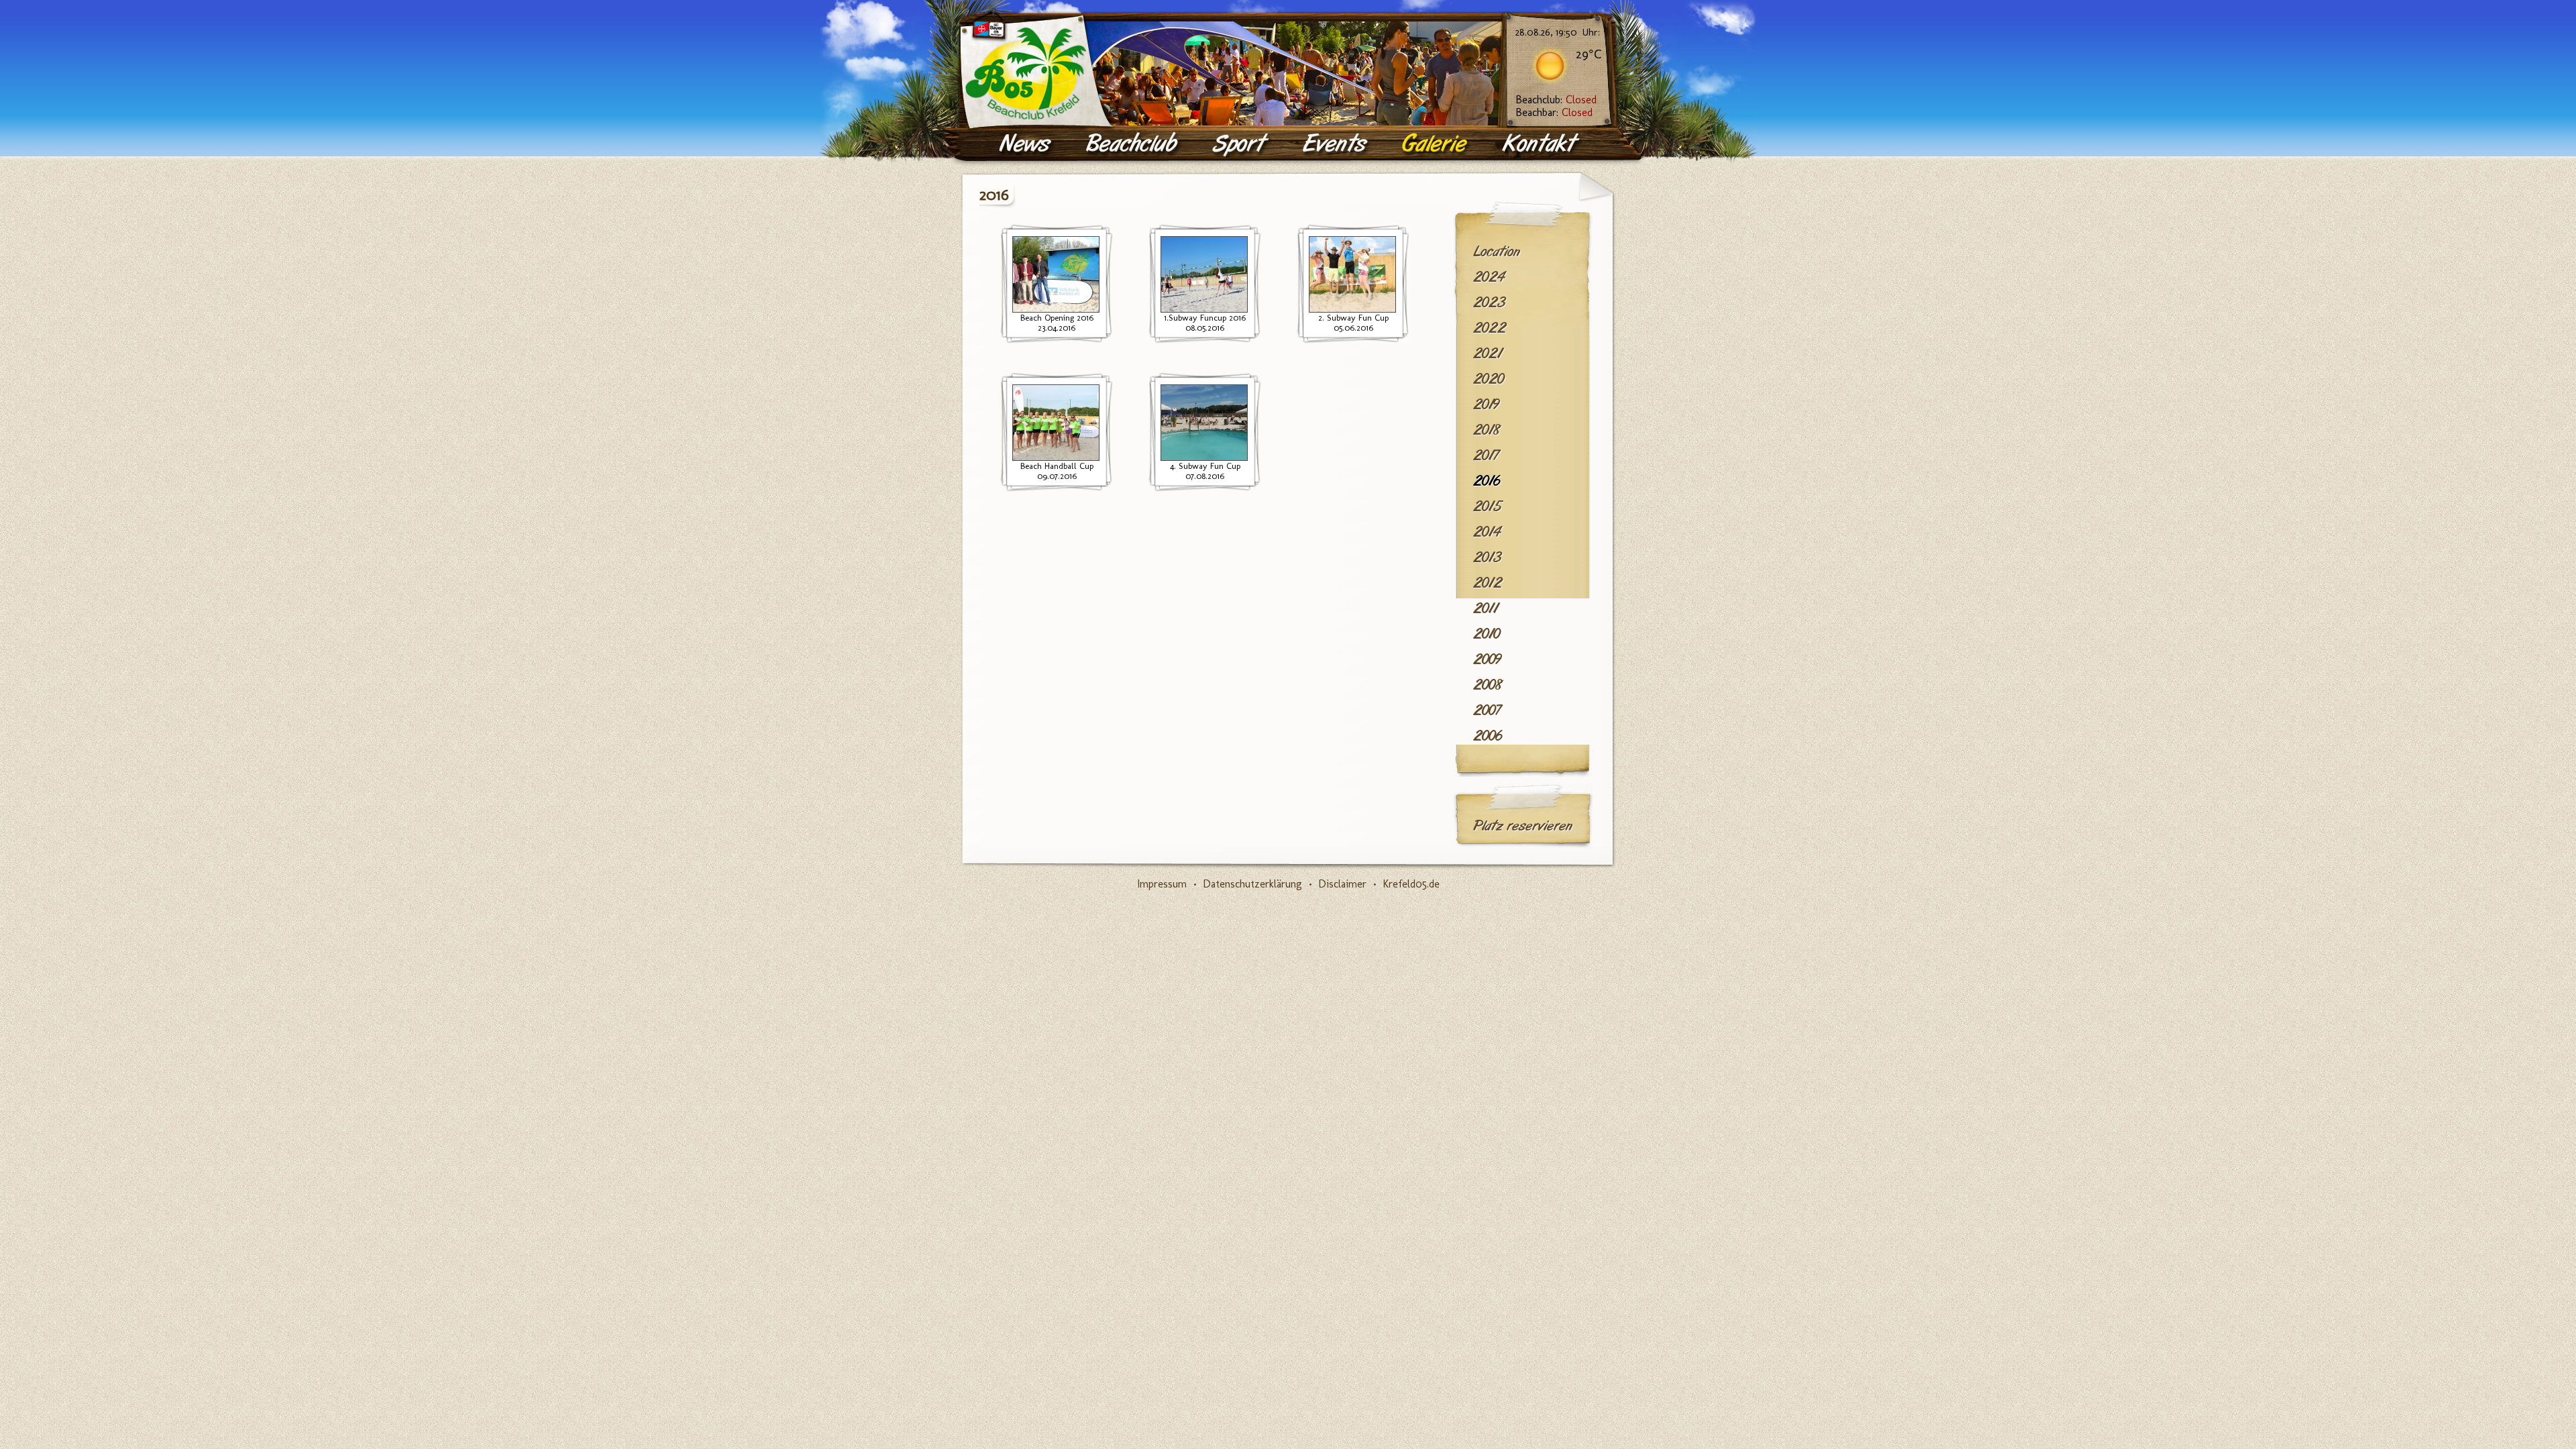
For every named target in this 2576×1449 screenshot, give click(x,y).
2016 (1487, 481)
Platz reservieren (1523, 826)
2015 (1487, 506)
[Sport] (1241, 144)
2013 (1487, 557)
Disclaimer (1342, 884)
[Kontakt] (1542, 144)
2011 (1486, 608)
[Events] (1336, 144)
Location (1497, 252)
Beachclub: (1556, 100)
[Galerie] (1436, 144)
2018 (1487, 430)
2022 (1490, 328)
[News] (1027, 144)
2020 (1489, 379)
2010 (1487, 634)
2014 (1487, 532)
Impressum (1162, 884)
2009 (1487, 659)
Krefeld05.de (1411, 884)
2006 (1488, 736)
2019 (1486, 405)
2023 (1489, 303)
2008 (1488, 685)
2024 (1489, 277)
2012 (1488, 583)
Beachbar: (1554, 112)
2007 (1487, 710)
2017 (1486, 455)
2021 (1488, 354)
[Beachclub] (1133, 144)
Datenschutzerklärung (1252, 884)
